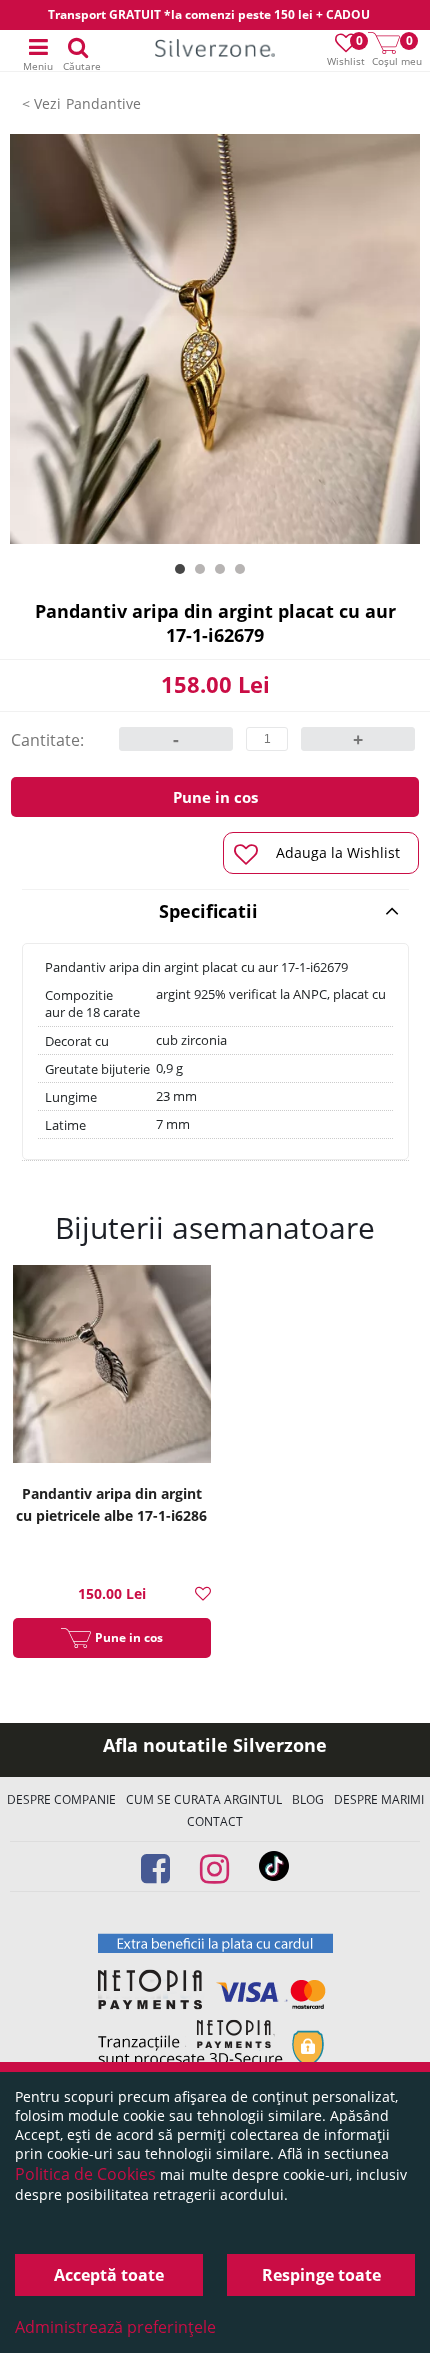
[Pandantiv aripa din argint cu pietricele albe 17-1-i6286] (112, 1366)
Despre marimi (379, 1799)
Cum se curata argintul (204, 1799)
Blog (308, 1799)
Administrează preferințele (115, 2327)
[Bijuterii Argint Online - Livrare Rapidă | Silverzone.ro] (215, 51)
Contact (215, 1821)
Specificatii (208, 911)
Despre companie (61, 1799)
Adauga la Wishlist (338, 852)
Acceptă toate (109, 2275)
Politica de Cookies (85, 2174)
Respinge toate (321, 2275)
